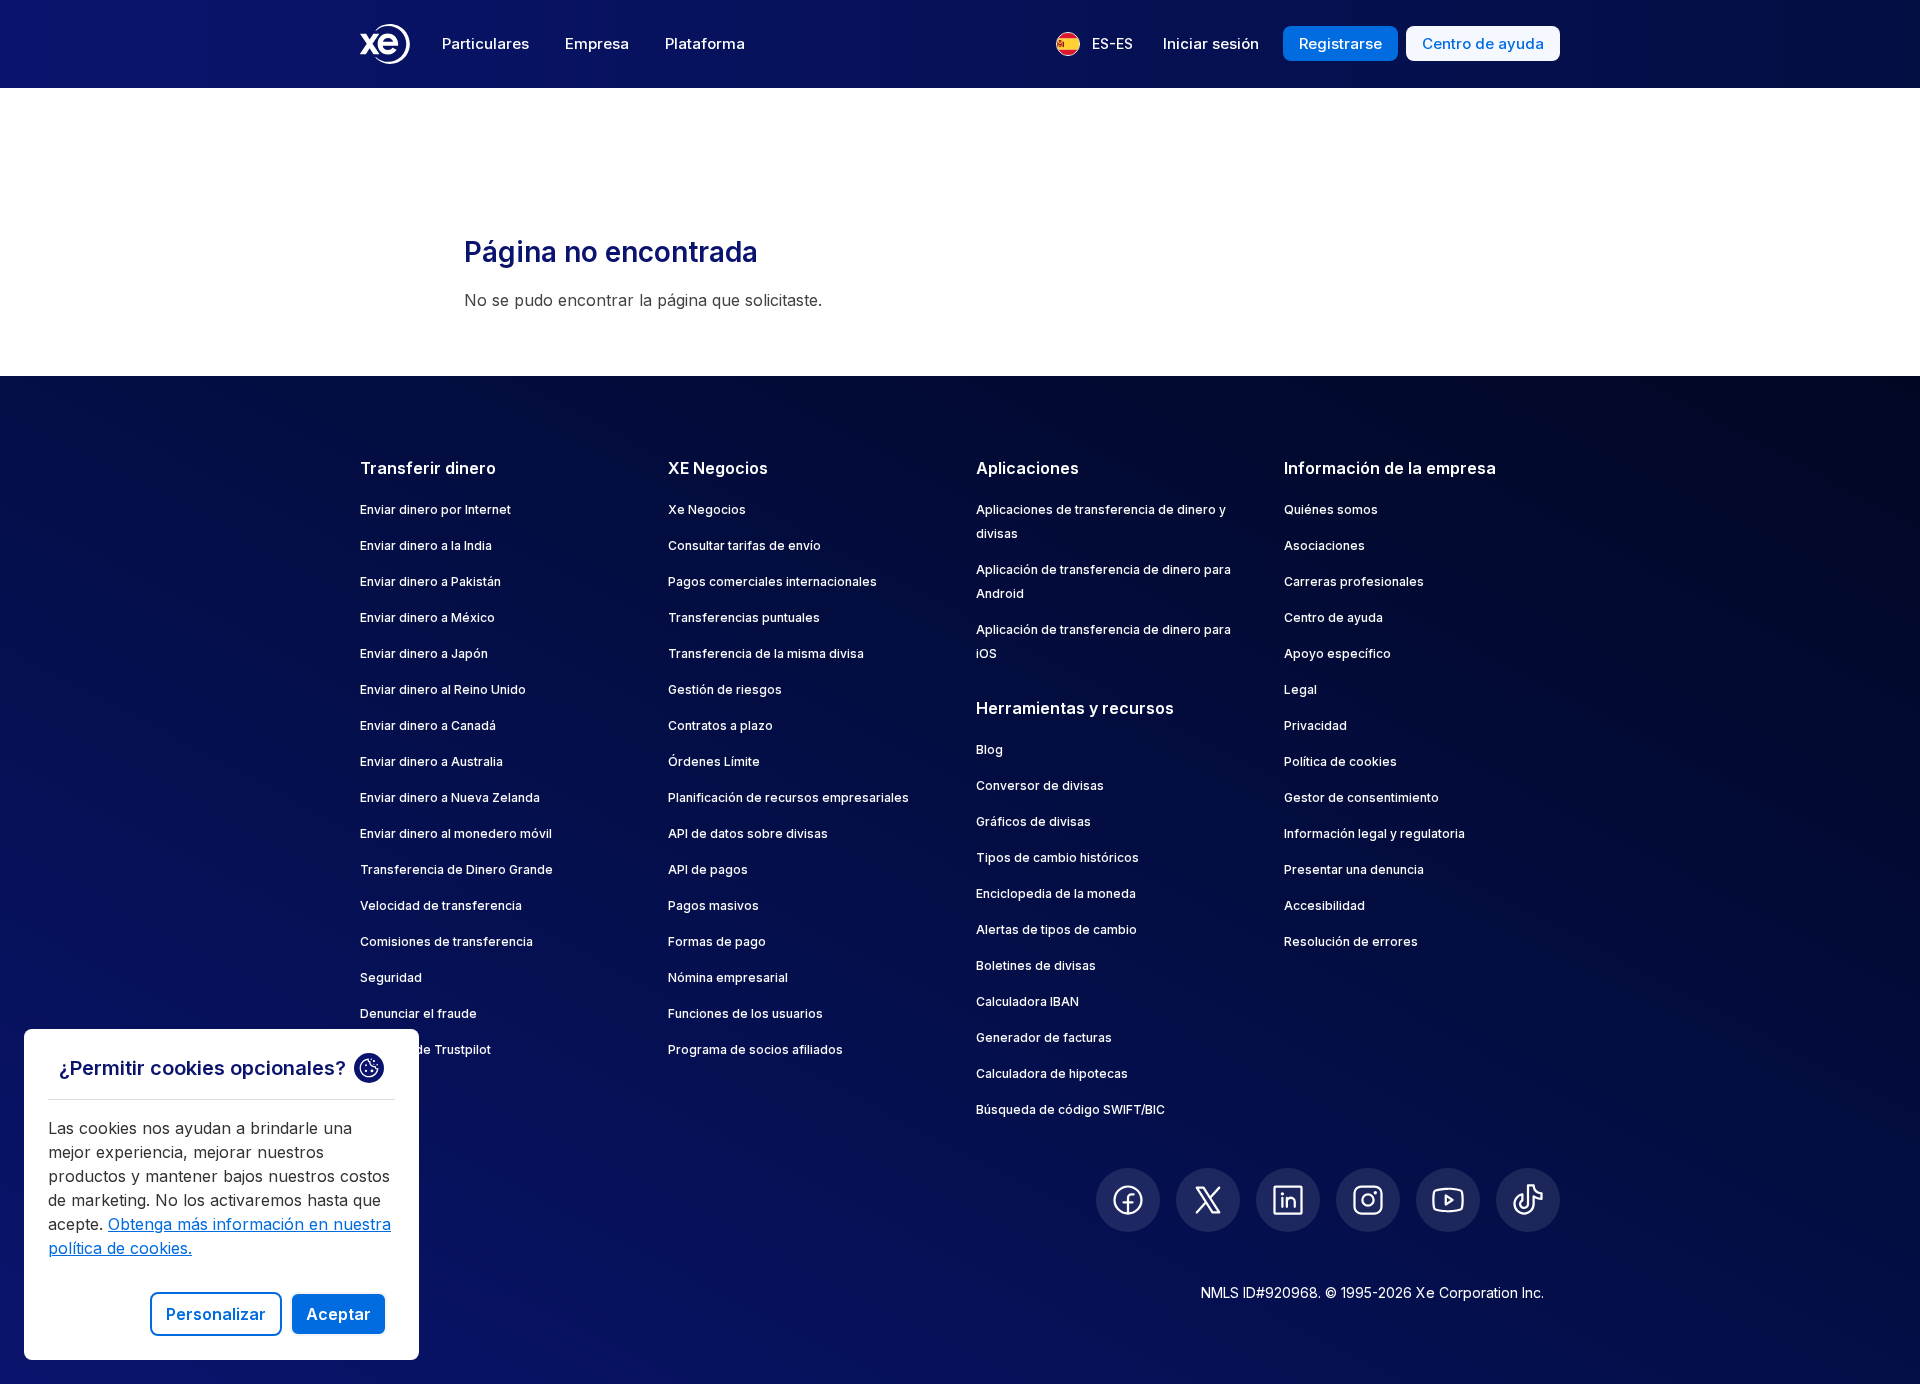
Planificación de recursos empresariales (788, 797)
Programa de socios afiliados (755, 1049)
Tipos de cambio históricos (1057, 857)
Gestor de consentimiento (1361, 797)
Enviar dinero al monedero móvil (456, 833)
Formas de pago (717, 941)
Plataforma (705, 43)
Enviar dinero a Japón (424, 653)
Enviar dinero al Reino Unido (443, 689)
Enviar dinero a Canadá (428, 725)
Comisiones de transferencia (446, 941)
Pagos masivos (713, 905)
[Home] (385, 44)
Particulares (485, 43)
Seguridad (391, 977)
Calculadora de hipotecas (1052, 1073)
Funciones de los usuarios (745, 1013)
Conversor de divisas (1040, 785)
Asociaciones (1324, 545)
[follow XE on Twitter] (1208, 1200)
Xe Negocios (707, 509)
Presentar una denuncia (1354, 869)
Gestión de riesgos (725, 689)
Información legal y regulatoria (1374, 833)
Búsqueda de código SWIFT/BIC (1070, 1109)
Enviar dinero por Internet (435, 509)
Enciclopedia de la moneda (1056, 893)
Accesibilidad (1324, 905)
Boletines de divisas (1036, 965)
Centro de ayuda (1333, 617)
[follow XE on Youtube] (1448, 1200)
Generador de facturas (1044, 1037)
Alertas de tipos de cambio (1056, 929)
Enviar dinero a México (427, 617)
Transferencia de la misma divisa (766, 653)
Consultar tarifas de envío (744, 545)
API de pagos (708, 869)
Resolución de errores (1351, 941)
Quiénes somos (1331, 509)
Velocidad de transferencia (441, 905)
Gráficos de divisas (1033, 821)
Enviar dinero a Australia (431, 761)
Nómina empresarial (728, 977)
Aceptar (338, 1314)
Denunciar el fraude (418, 1013)
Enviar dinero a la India (426, 545)
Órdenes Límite (714, 761)
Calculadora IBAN (1027, 1001)
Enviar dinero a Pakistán (430, 581)
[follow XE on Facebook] (1128, 1200)
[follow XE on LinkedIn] (1288, 1200)
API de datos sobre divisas (748, 833)
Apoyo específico (1337, 653)
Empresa (597, 43)
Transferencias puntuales (744, 617)
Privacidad (1315, 725)
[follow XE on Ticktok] (1528, 1200)
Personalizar (216, 1314)
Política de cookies (1340, 761)
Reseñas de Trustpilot (425, 1049)
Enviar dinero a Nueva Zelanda (450, 797)
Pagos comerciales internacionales (772, 581)
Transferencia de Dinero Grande (456, 869)
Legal (1300, 689)
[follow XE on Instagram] (1368, 1200)
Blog (989, 749)
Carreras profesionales (1354, 581)
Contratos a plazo (720, 725)
